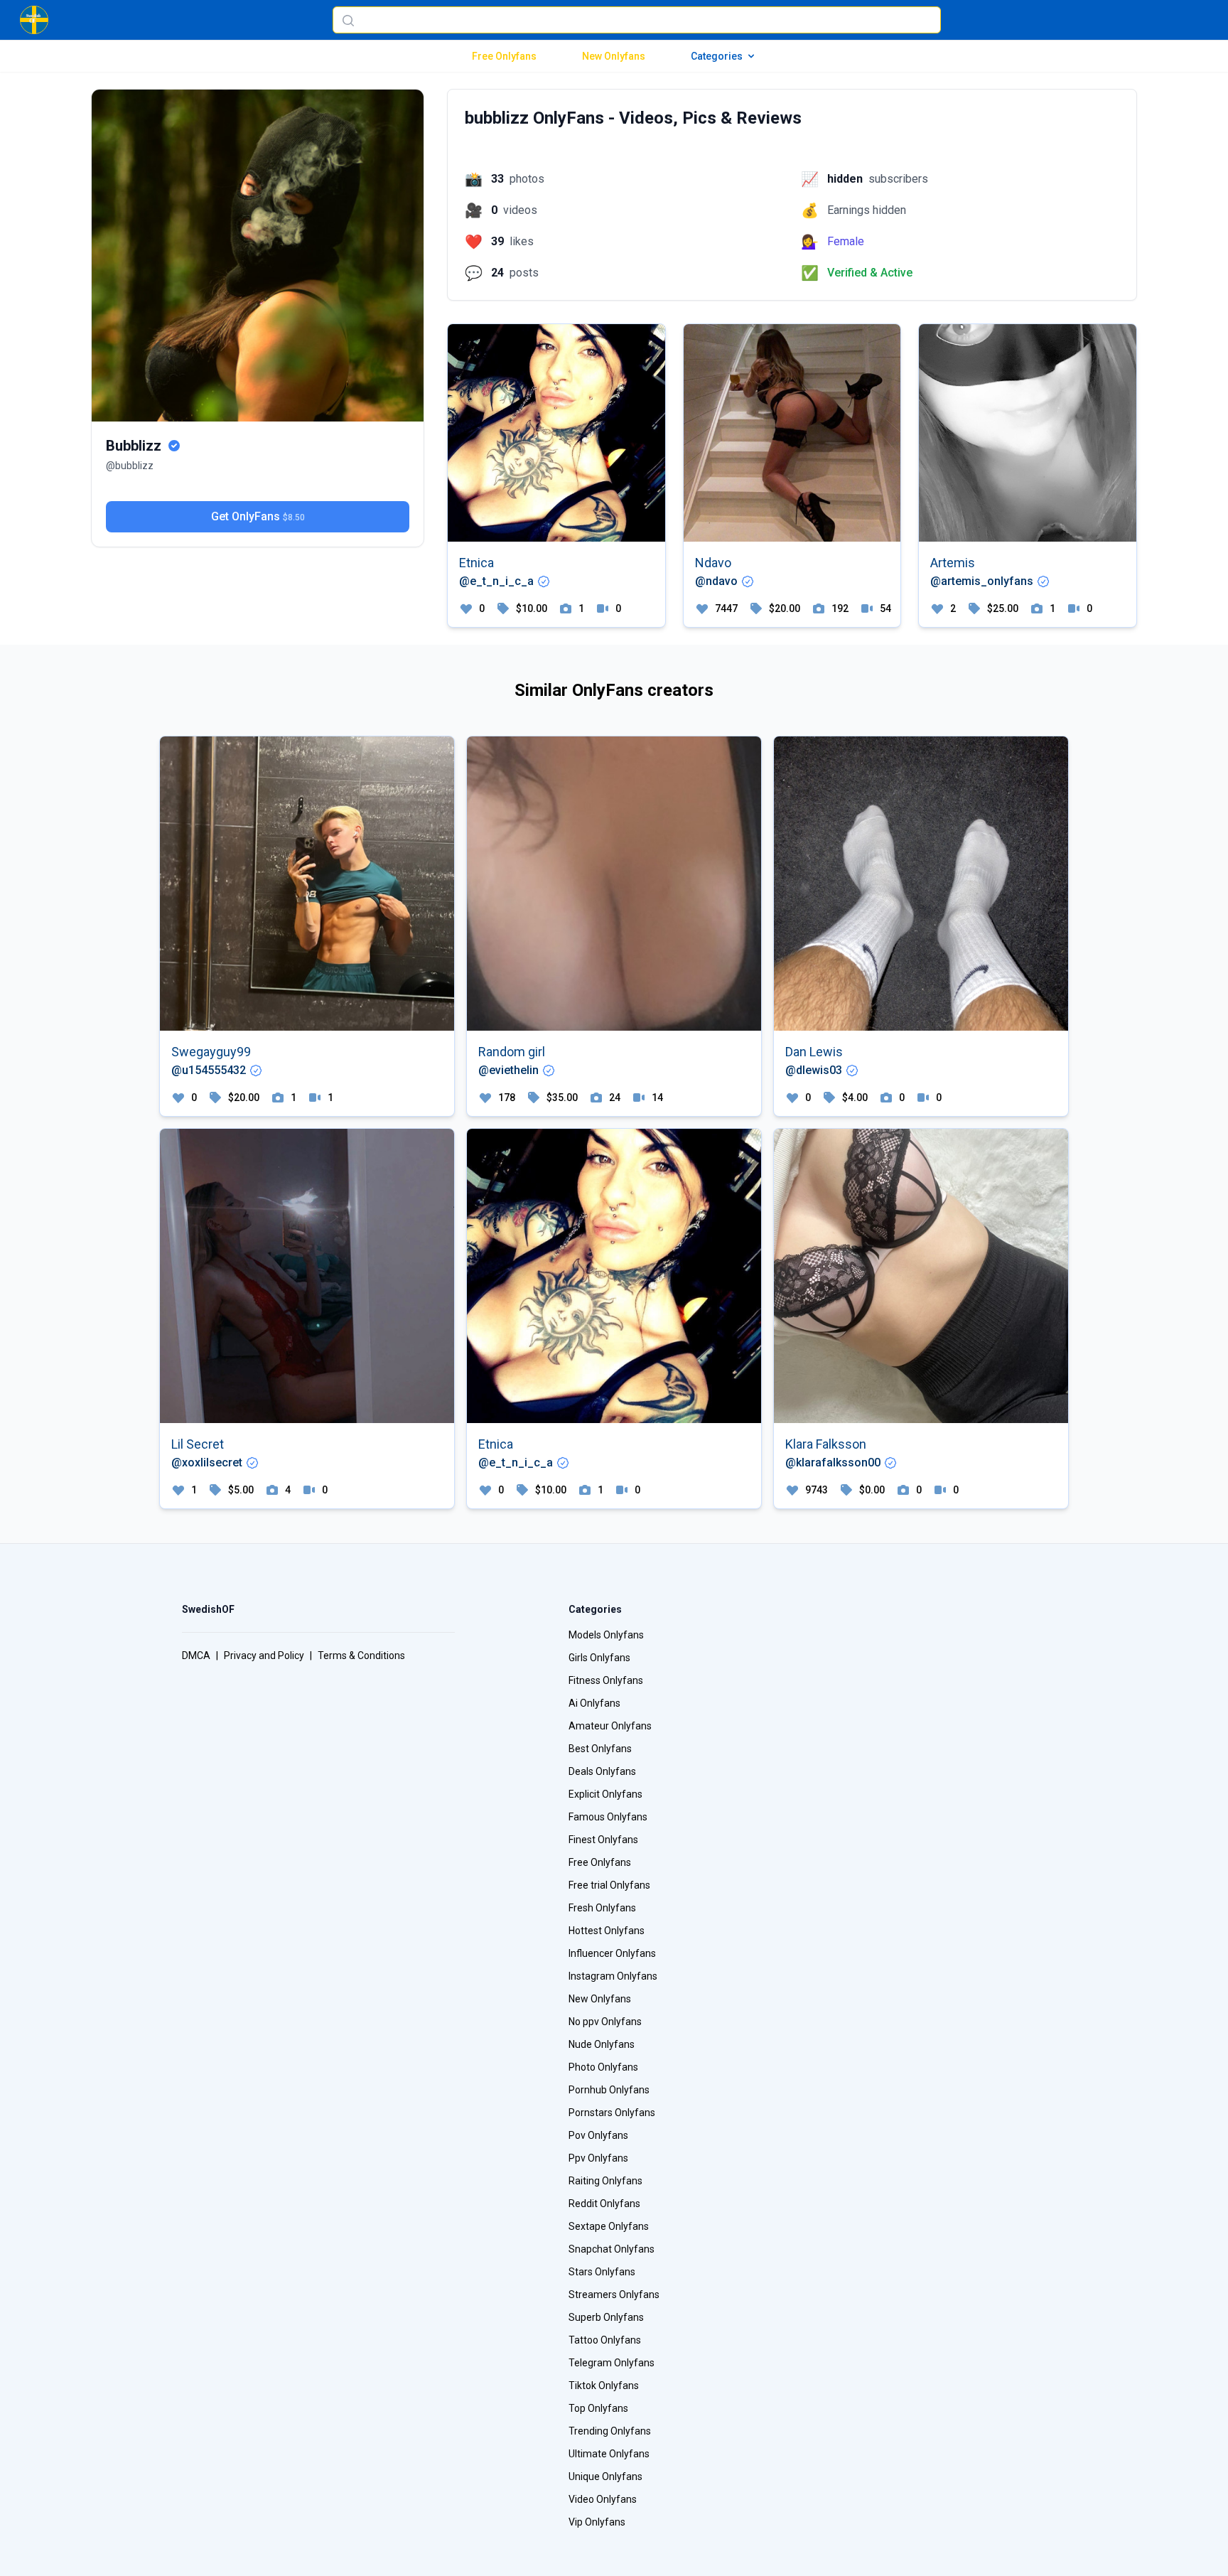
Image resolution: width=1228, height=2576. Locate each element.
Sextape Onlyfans (609, 2226)
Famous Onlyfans (608, 1817)
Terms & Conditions (361, 1655)
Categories (717, 56)
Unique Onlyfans (605, 2476)
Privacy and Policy (264, 1655)
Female (846, 241)
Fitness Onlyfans (606, 1680)
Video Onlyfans (603, 2499)
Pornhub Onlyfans (609, 2090)
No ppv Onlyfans (605, 2022)
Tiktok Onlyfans (604, 2386)
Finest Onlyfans (603, 1840)
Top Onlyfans (598, 2408)
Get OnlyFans (258, 516)
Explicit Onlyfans (605, 1794)
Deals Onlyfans (602, 1771)
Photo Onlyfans (603, 2067)
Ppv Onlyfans (598, 2158)
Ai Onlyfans (594, 1703)
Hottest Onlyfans (607, 1931)
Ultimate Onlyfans (609, 2454)
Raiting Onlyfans (605, 2181)
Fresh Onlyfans (602, 1908)
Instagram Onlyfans (613, 1976)
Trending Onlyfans (610, 2431)
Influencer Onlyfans (612, 1953)
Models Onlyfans (606, 1635)
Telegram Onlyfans (612, 2363)
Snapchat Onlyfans (612, 2249)
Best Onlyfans (600, 1749)
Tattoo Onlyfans (605, 2340)
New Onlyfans (614, 56)
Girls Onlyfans (599, 1658)
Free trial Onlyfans (609, 1885)
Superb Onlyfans (606, 2317)
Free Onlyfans (504, 56)
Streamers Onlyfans (614, 2295)
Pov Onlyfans (598, 2135)
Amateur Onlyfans (610, 1726)
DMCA (196, 1655)
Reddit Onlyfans (604, 2204)
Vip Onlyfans (597, 2522)
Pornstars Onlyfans (612, 2113)
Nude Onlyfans (602, 2044)
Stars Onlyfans (602, 2272)
